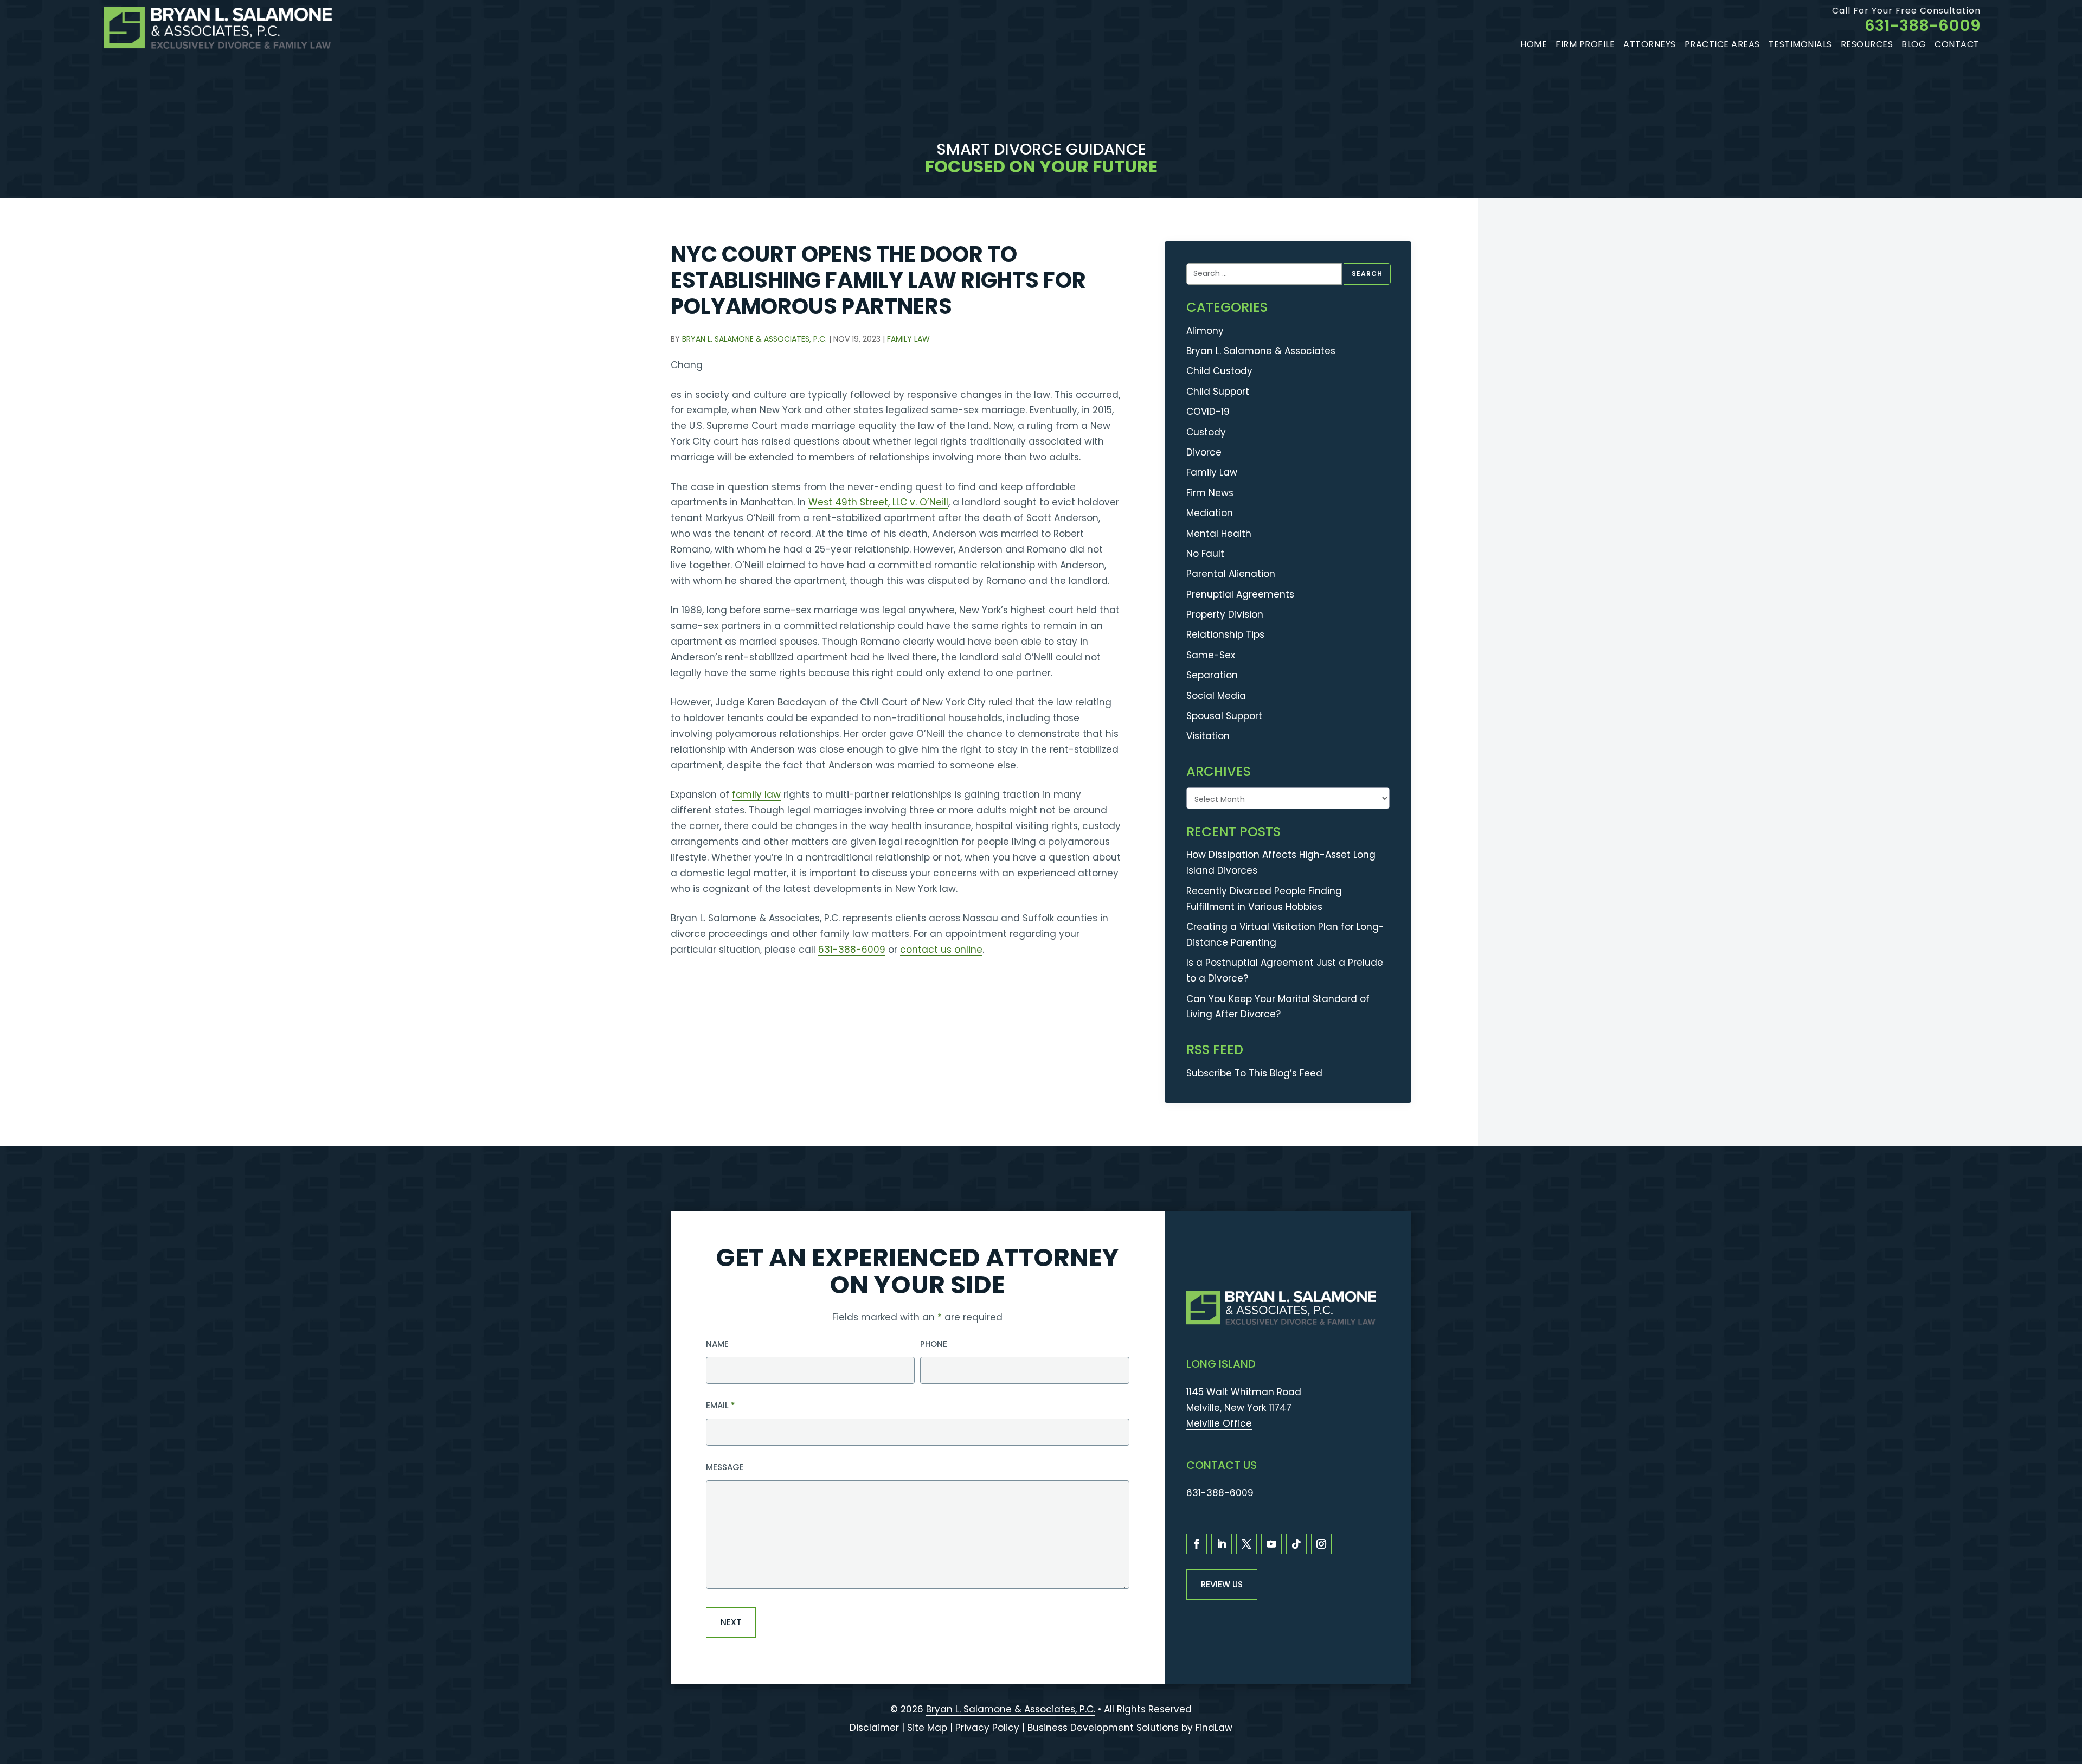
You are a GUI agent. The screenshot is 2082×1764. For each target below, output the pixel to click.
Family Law (908, 339)
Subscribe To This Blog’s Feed (1254, 1073)
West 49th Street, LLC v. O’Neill (878, 502)
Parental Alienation (1231, 574)
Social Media (1216, 696)
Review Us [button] (1222, 1584)
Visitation (1208, 736)
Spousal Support (1224, 716)
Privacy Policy (987, 1728)
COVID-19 (1208, 412)
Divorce (1204, 452)
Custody (1206, 432)
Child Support (1218, 392)
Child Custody (1219, 371)
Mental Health (1219, 534)
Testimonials (1800, 44)
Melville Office (1219, 1423)
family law (756, 794)
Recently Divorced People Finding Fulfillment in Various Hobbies (1264, 899)
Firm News (1210, 493)
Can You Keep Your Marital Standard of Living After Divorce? (1278, 1007)
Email (721, 1405)
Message (725, 1467)
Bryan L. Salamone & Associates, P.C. (754, 339)
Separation (1212, 675)
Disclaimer (874, 1728)
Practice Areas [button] (1722, 44)
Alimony (1205, 331)
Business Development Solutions (1103, 1728)
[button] (2068, 1700)
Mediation (1210, 513)
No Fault (1205, 554)
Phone (934, 1344)
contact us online (941, 950)
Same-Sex (1211, 655)
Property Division (1225, 614)
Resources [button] (1867, 44)
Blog (1914, 44)
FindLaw (1214, 1728)
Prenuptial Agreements (1240, 594)
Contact (1957, 44)
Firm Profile (1585, 44)
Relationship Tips (1225, 634)
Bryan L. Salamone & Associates (1261, 351)
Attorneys (1650, 44)
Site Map (927, 1728)
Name (717, 1344)
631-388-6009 (1923, 25)
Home (1534, 44)
